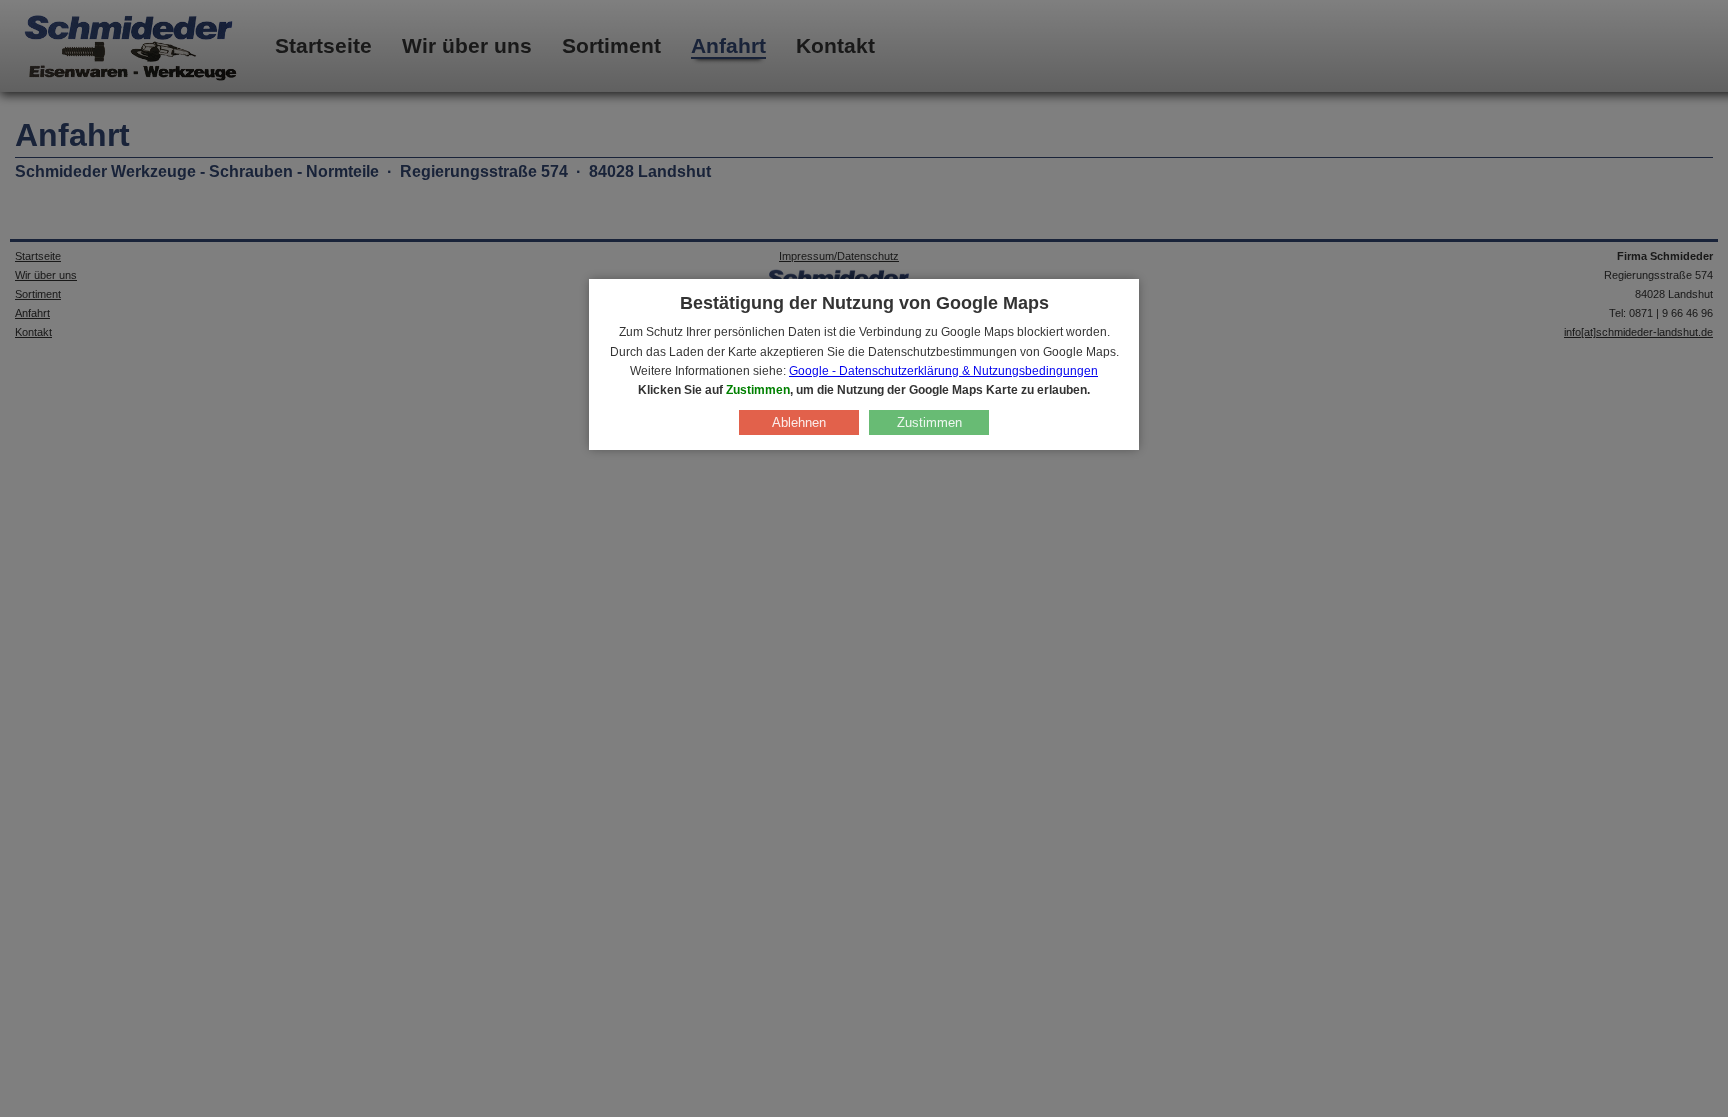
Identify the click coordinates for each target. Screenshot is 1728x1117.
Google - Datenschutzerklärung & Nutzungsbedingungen (943, 371)
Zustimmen (929, 422)
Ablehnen (799, 422)
